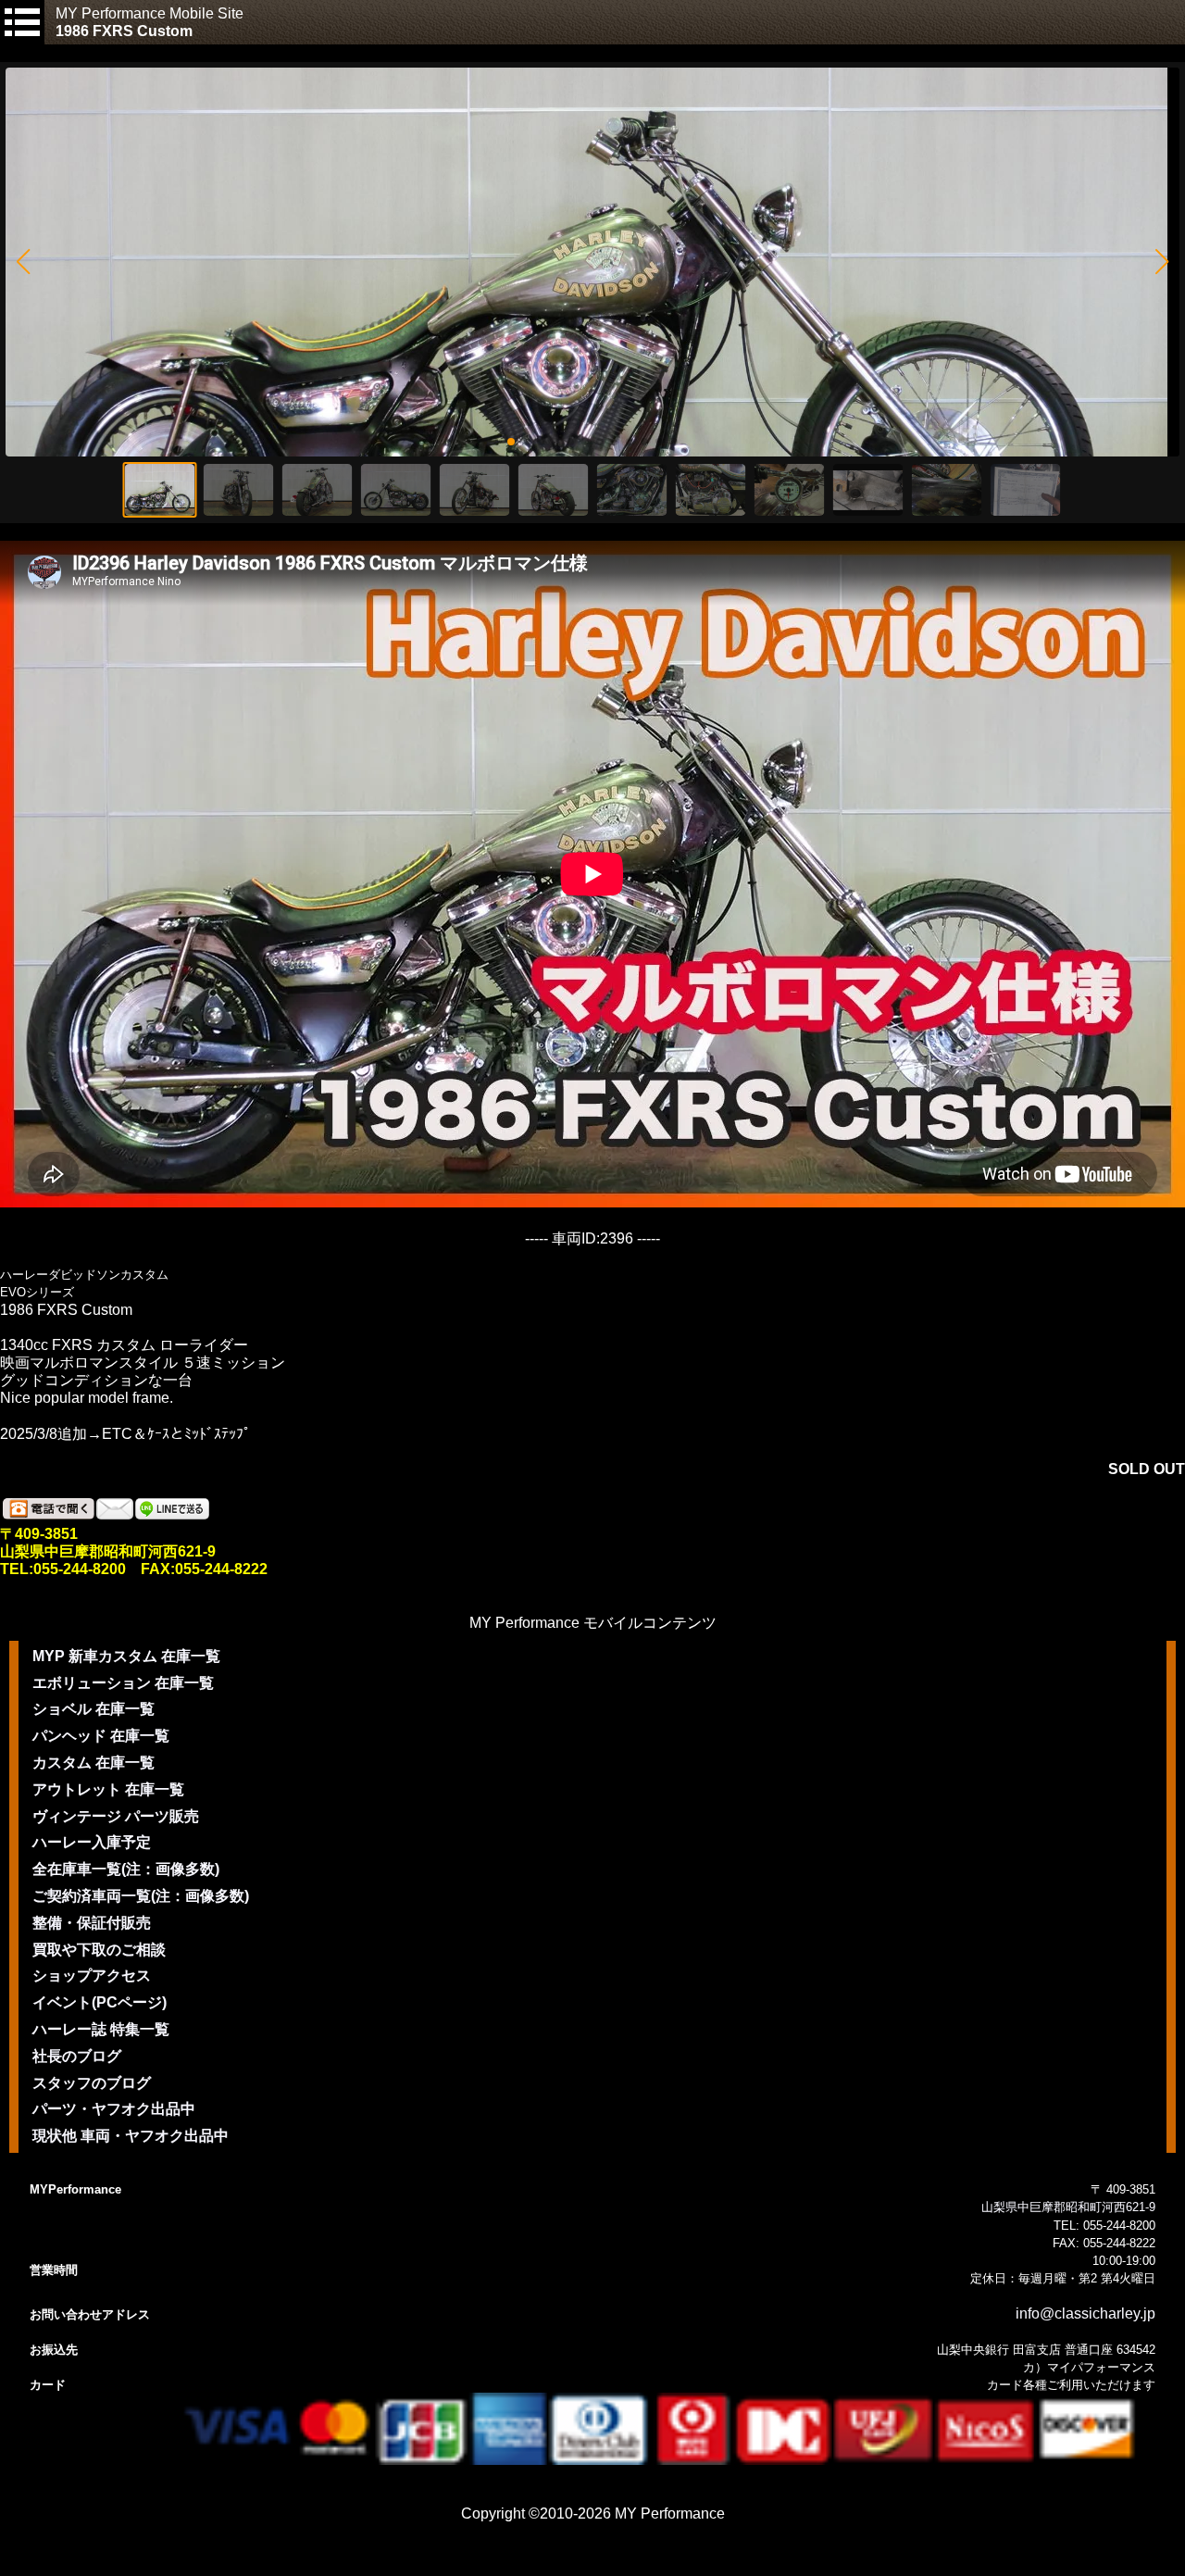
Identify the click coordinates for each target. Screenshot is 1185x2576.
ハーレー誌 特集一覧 (101, 2029)
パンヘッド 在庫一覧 (101, 1736)
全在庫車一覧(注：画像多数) (126, 1869)
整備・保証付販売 (92, 1923)
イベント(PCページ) (100, 2002)
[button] (23, 262)
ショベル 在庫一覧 (94, 1709)
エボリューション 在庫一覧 (123, 1683)
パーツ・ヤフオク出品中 (114, 2109)
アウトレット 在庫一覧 (108, 1789)
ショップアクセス (92, 1976)
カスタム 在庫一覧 (94, 1763)
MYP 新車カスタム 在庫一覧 (126, 1656)
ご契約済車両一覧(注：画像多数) (141, 1896)
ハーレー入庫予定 (92, 1842)
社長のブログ (77, 2056)
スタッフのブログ (92, 2083)
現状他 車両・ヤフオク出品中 (131, 2136)
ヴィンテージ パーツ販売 (116, 1816)
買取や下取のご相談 (99, 1950)
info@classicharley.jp (1085, 2313)
